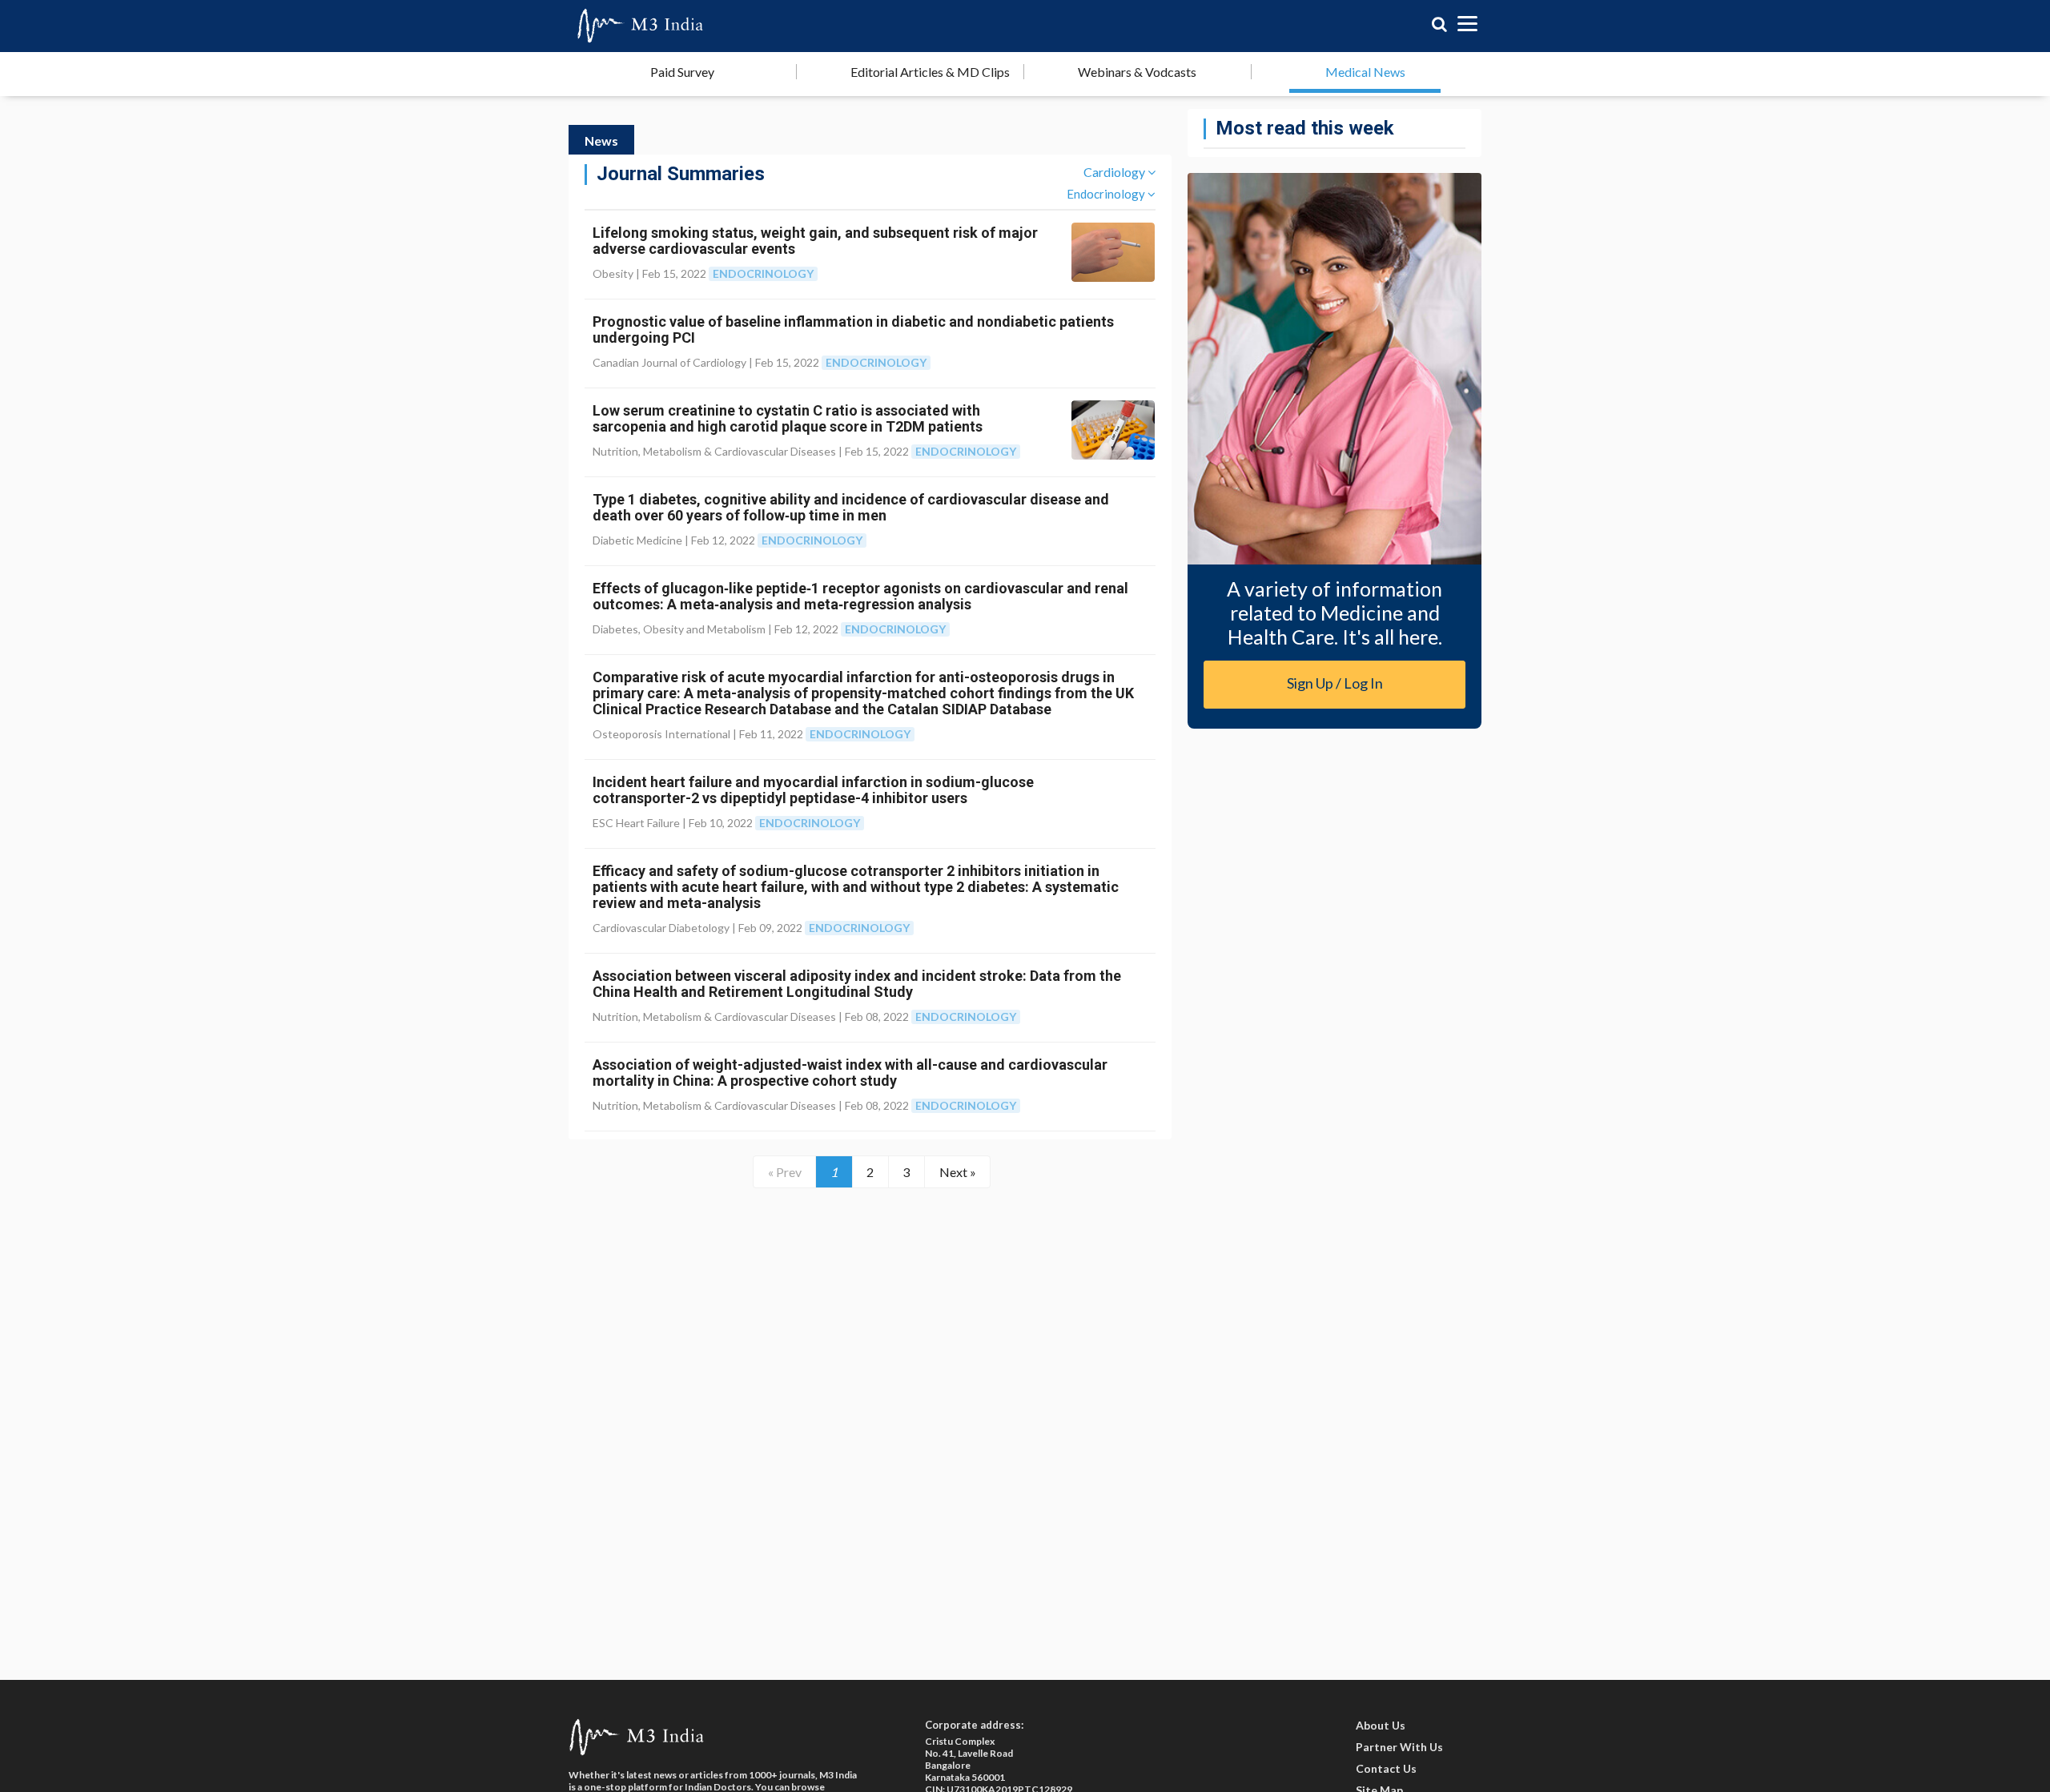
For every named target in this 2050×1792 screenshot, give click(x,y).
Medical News (1365, 72)
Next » (958, 1172)
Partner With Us (1399, 1747)
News (601, 141)
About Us (1381, 1725)
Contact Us (1386, 1768)
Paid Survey (682, 72)
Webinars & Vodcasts (1137, 72)
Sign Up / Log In (1335, 683)
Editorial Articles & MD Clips (930, 72)
